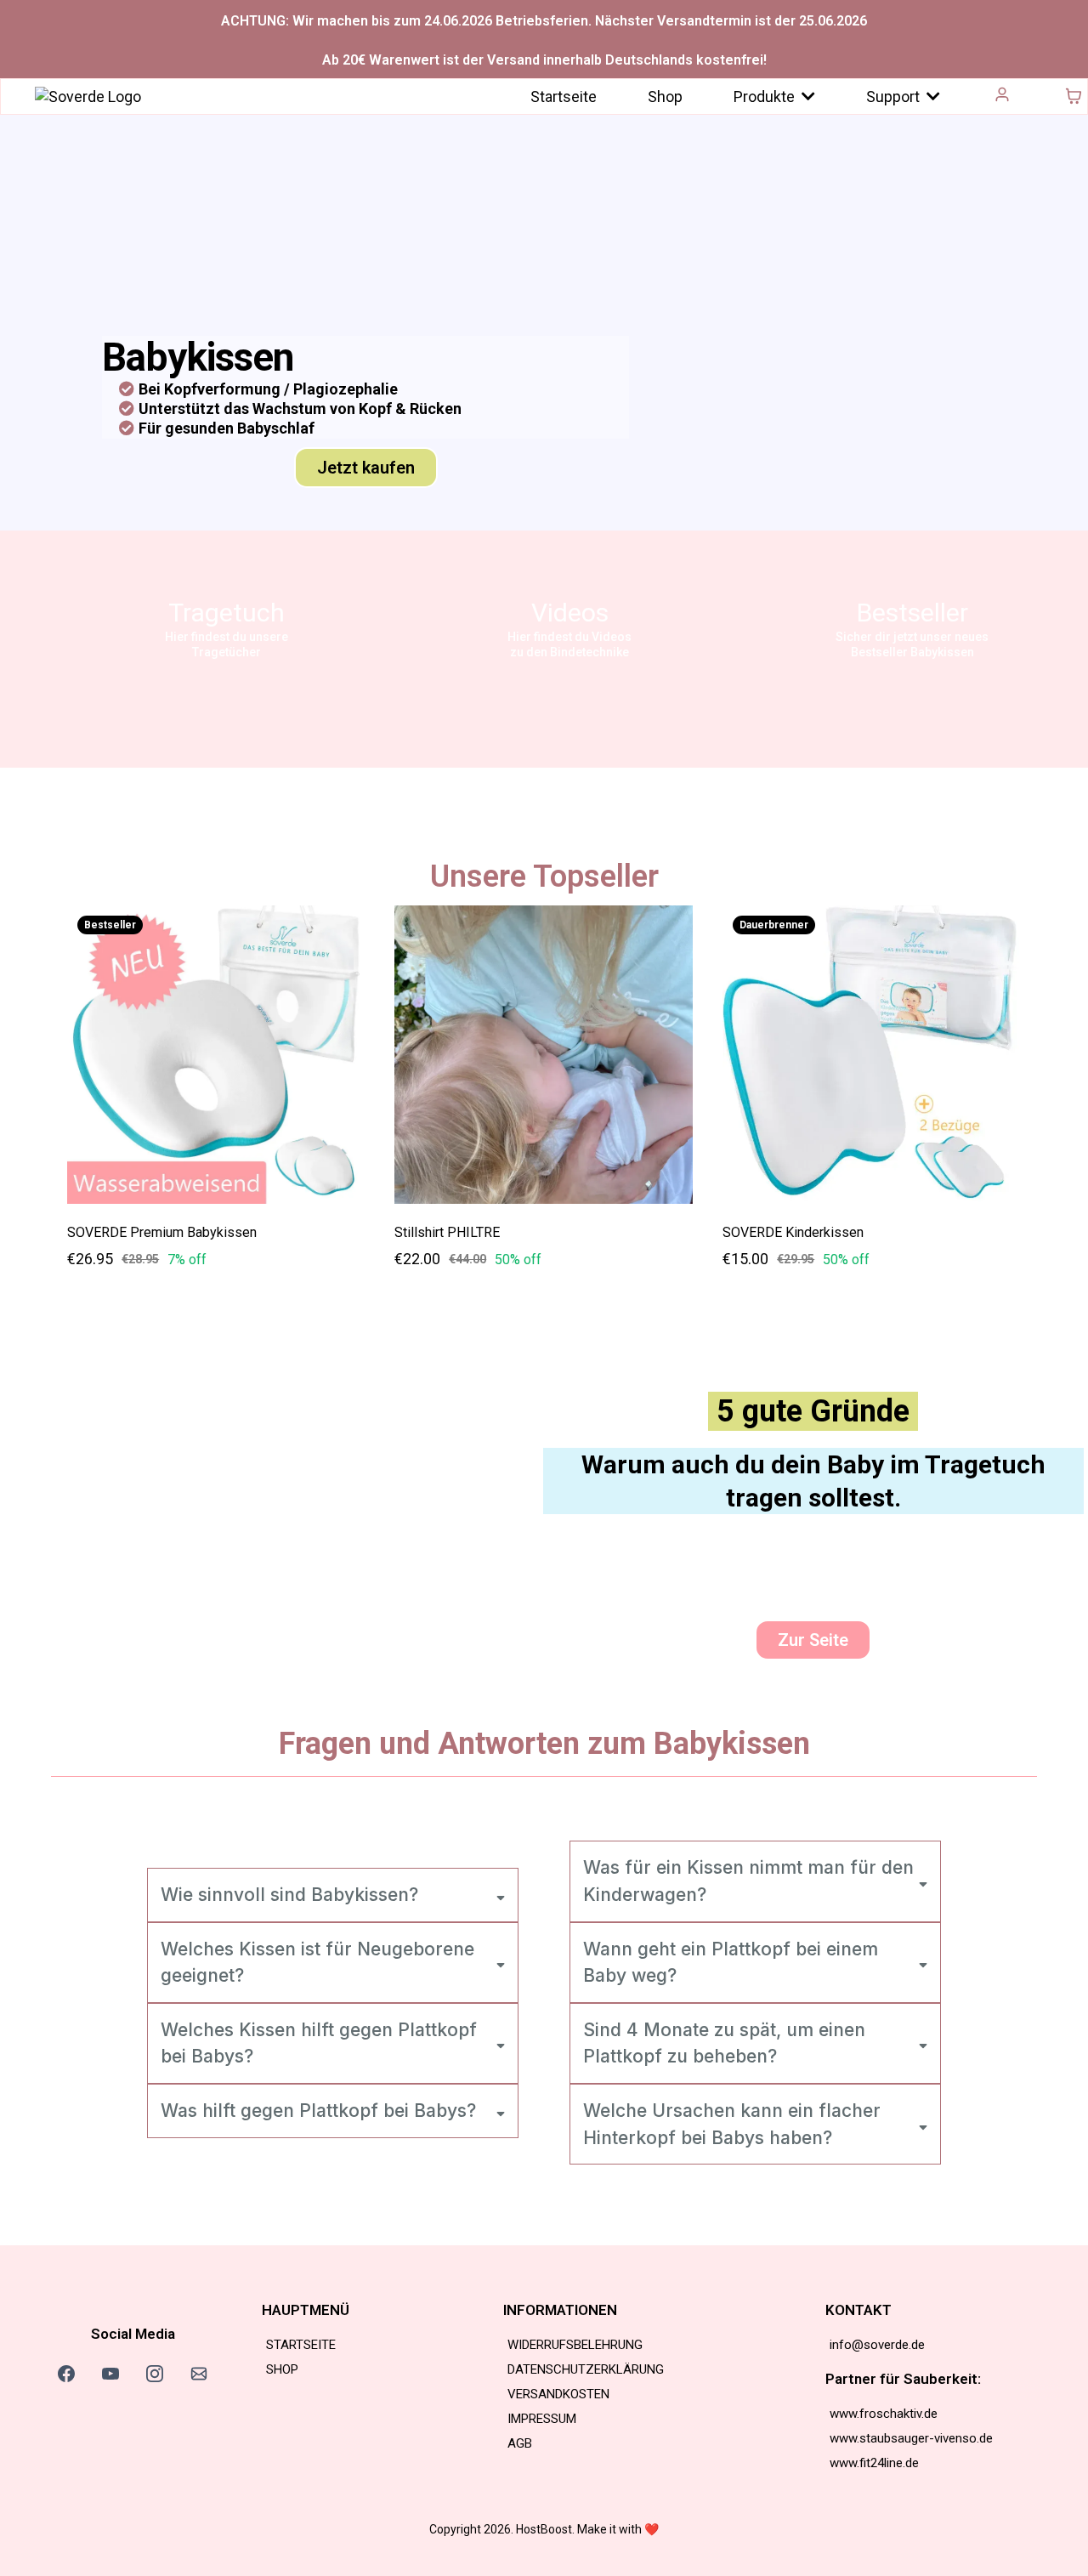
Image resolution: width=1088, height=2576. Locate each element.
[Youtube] (110, 2374)
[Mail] (199, 2374)
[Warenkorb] (1074, 96)
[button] (1003, 96)
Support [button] (895, 96)
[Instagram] (155, 2374)
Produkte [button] (766, 96)
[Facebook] (66, 2374)
